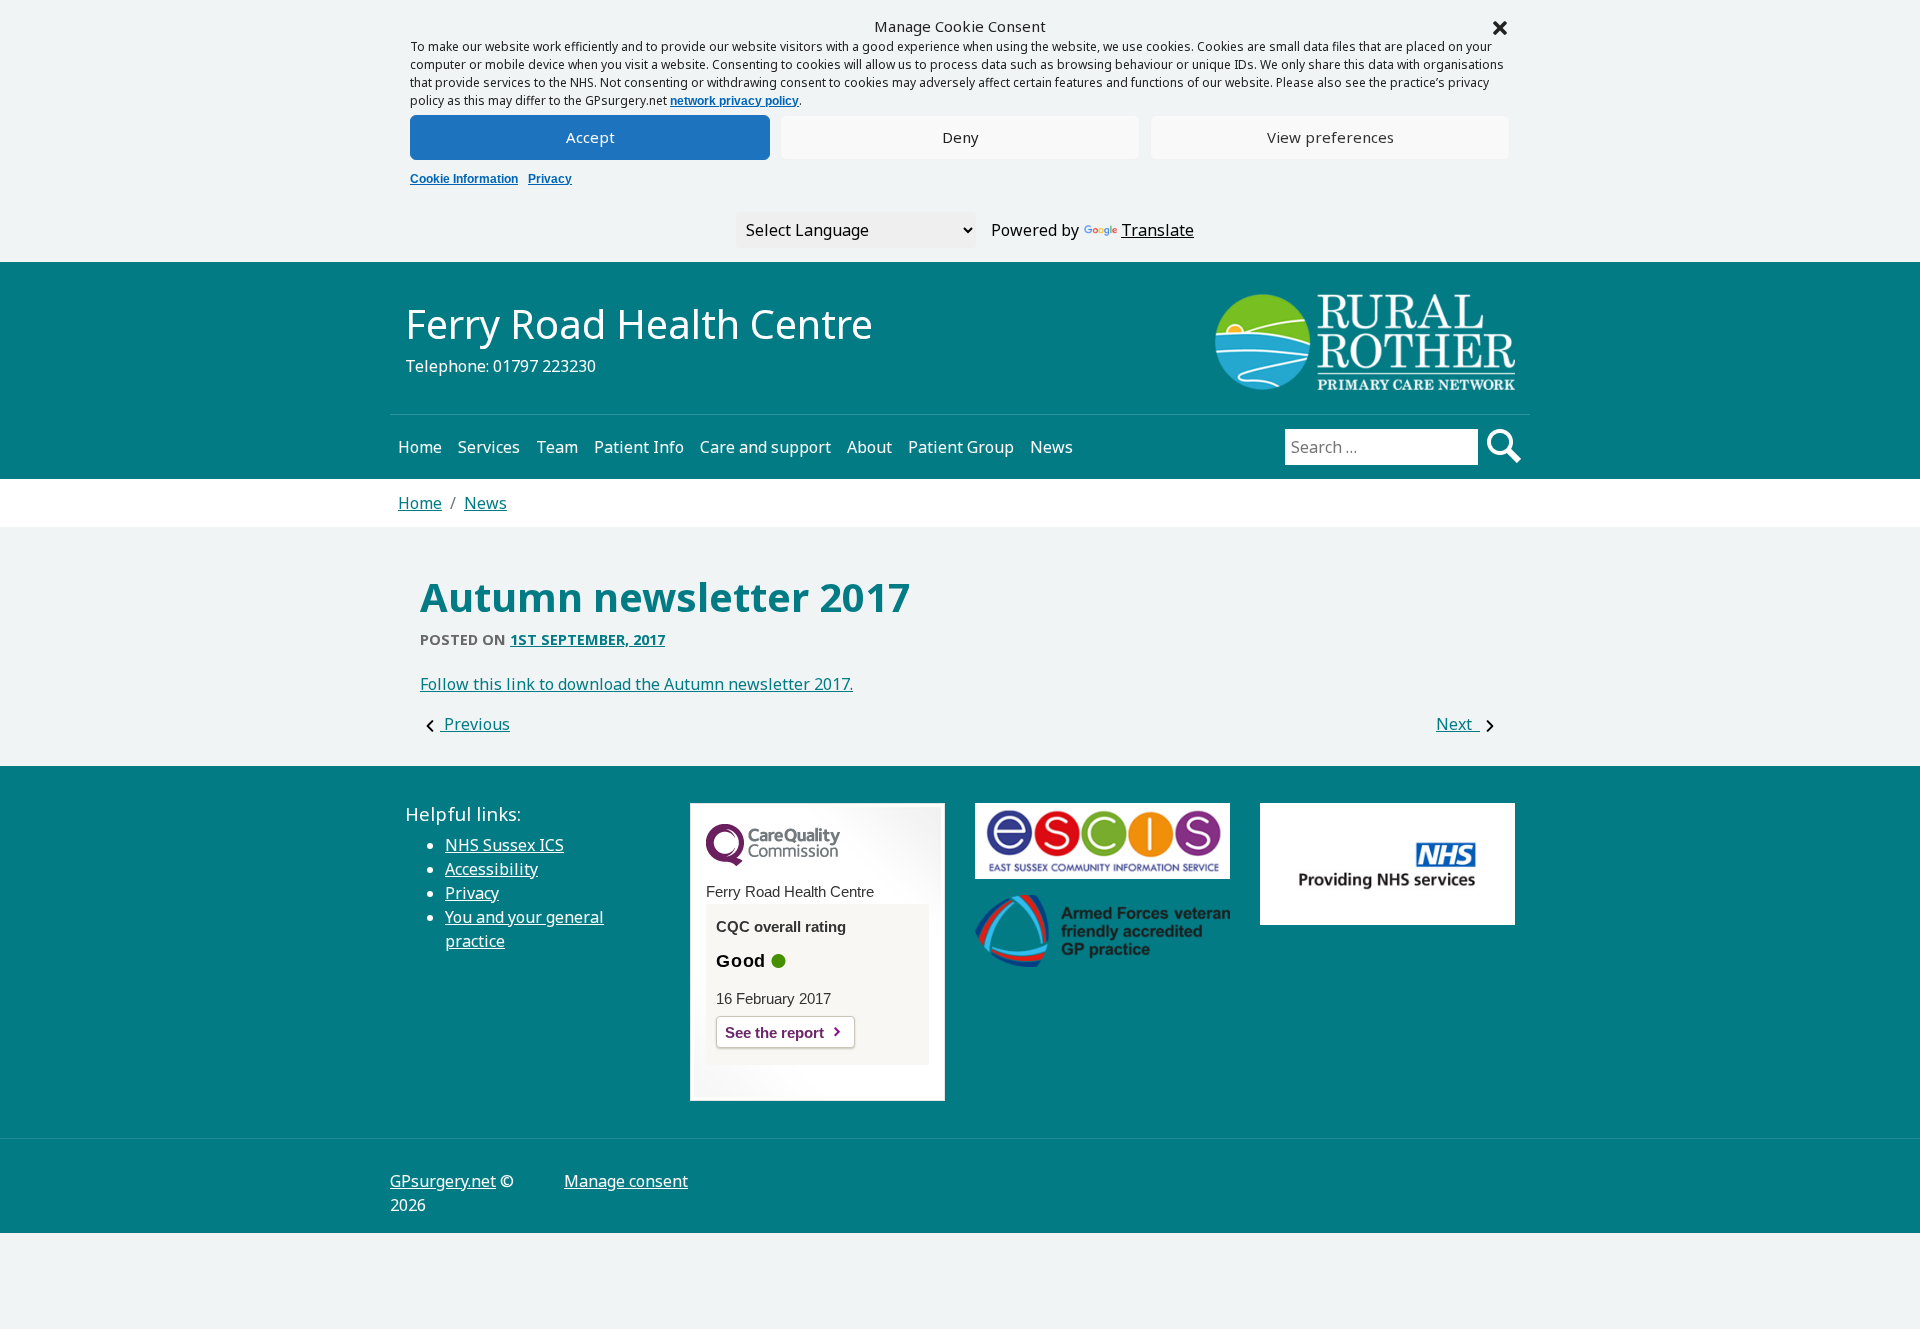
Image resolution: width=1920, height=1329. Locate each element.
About (869, 447)
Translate (1157, 230)
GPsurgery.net (443, 1181)
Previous (475, 724)
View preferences (1330, 137)
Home (420, 447)
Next (1458, 724)
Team (557, 447)
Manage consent (626, 1181)
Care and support (765, 447)
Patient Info (639, 447)
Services (489, 447)
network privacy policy (734, 101)
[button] (1500, 26)
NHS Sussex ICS (504, 845)
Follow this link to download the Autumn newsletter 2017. (636, 684)
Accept (590, 137)
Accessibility (491, 869)
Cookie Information (464, 179)
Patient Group (961, 447)
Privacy (550, 179)
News (1051, 447)
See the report (774, 1032)
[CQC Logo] (773, 861)
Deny (960, 137)
